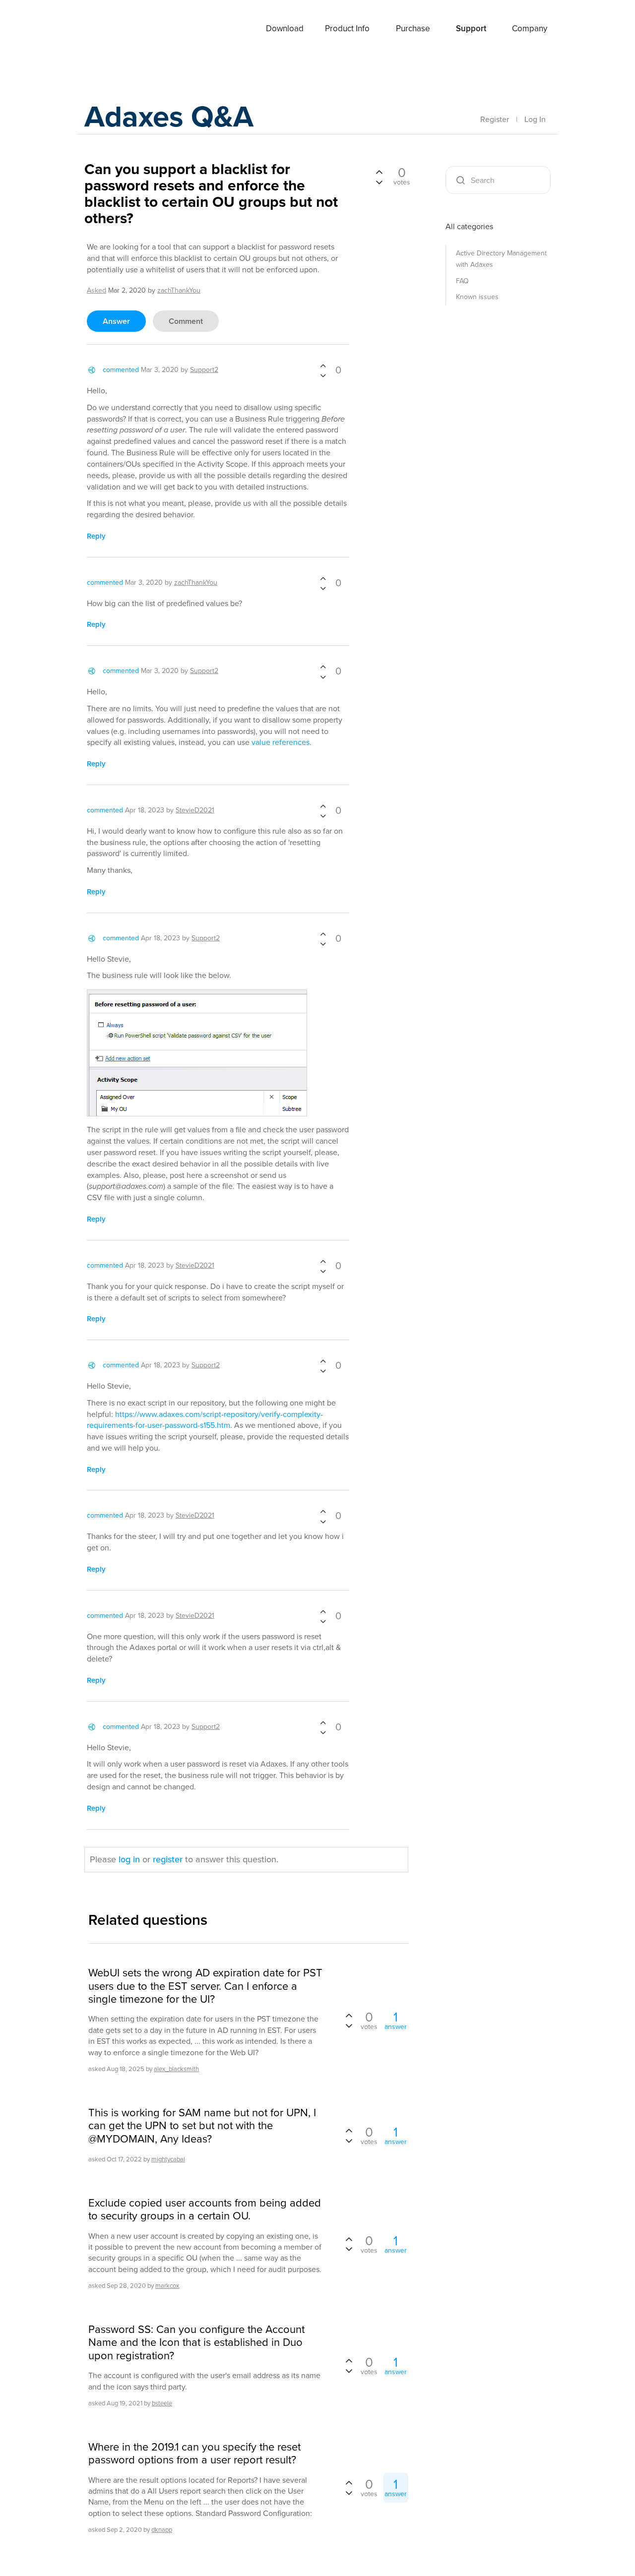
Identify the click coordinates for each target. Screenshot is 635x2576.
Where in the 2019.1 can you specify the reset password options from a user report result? (194, 2454)
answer (116, 321)
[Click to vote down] (323, 375)
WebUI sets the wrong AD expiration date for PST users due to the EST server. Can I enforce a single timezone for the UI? (205, 1986)
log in (129, 1859)
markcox (167, 2286)
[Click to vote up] (323, 367)
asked (96, 290)
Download (285, 29)
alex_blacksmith (176, 2069)
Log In (535, 119)
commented (121, 370)
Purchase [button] (413, 29)
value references (281, 742)
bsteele (162, 2403)
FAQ (462, 281)
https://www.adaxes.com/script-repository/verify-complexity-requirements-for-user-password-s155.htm (205, 1420)
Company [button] (530, 29)
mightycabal (168, 2159)
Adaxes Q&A (169, 116)
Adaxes (109, 29)
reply (96, 536)
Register (495, 119)
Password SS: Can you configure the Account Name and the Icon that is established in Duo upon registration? (196, 2343)
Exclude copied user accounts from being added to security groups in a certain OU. (205, 2210)
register (168, 1859)
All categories (469, 226)
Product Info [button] (347, 29)
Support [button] (471, 29)
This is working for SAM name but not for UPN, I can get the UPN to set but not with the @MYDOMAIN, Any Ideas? (202, 2126)
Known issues (477, 297)
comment (186, 321)
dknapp (162, 2530)
